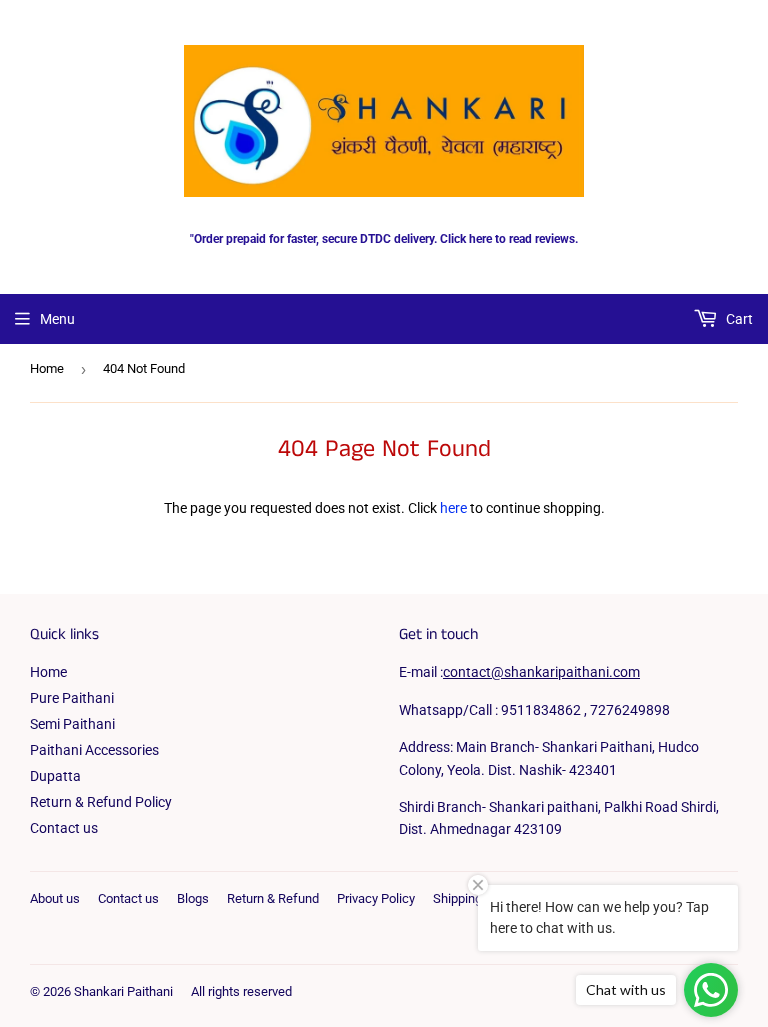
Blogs (193, 898)
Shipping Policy (476, 898)
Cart (738, 319)
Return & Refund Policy (101, 802)
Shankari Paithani (123, 991)
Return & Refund (273, 898)
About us (55, 898)
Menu (57, 319)
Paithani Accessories (94, 750)
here (453, 508)
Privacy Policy (376, 898)
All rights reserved (241, 991)
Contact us (64, 828)
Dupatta (55, 776)
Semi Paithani (72, 724)
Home (47, 368)
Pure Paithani (72, 698)
